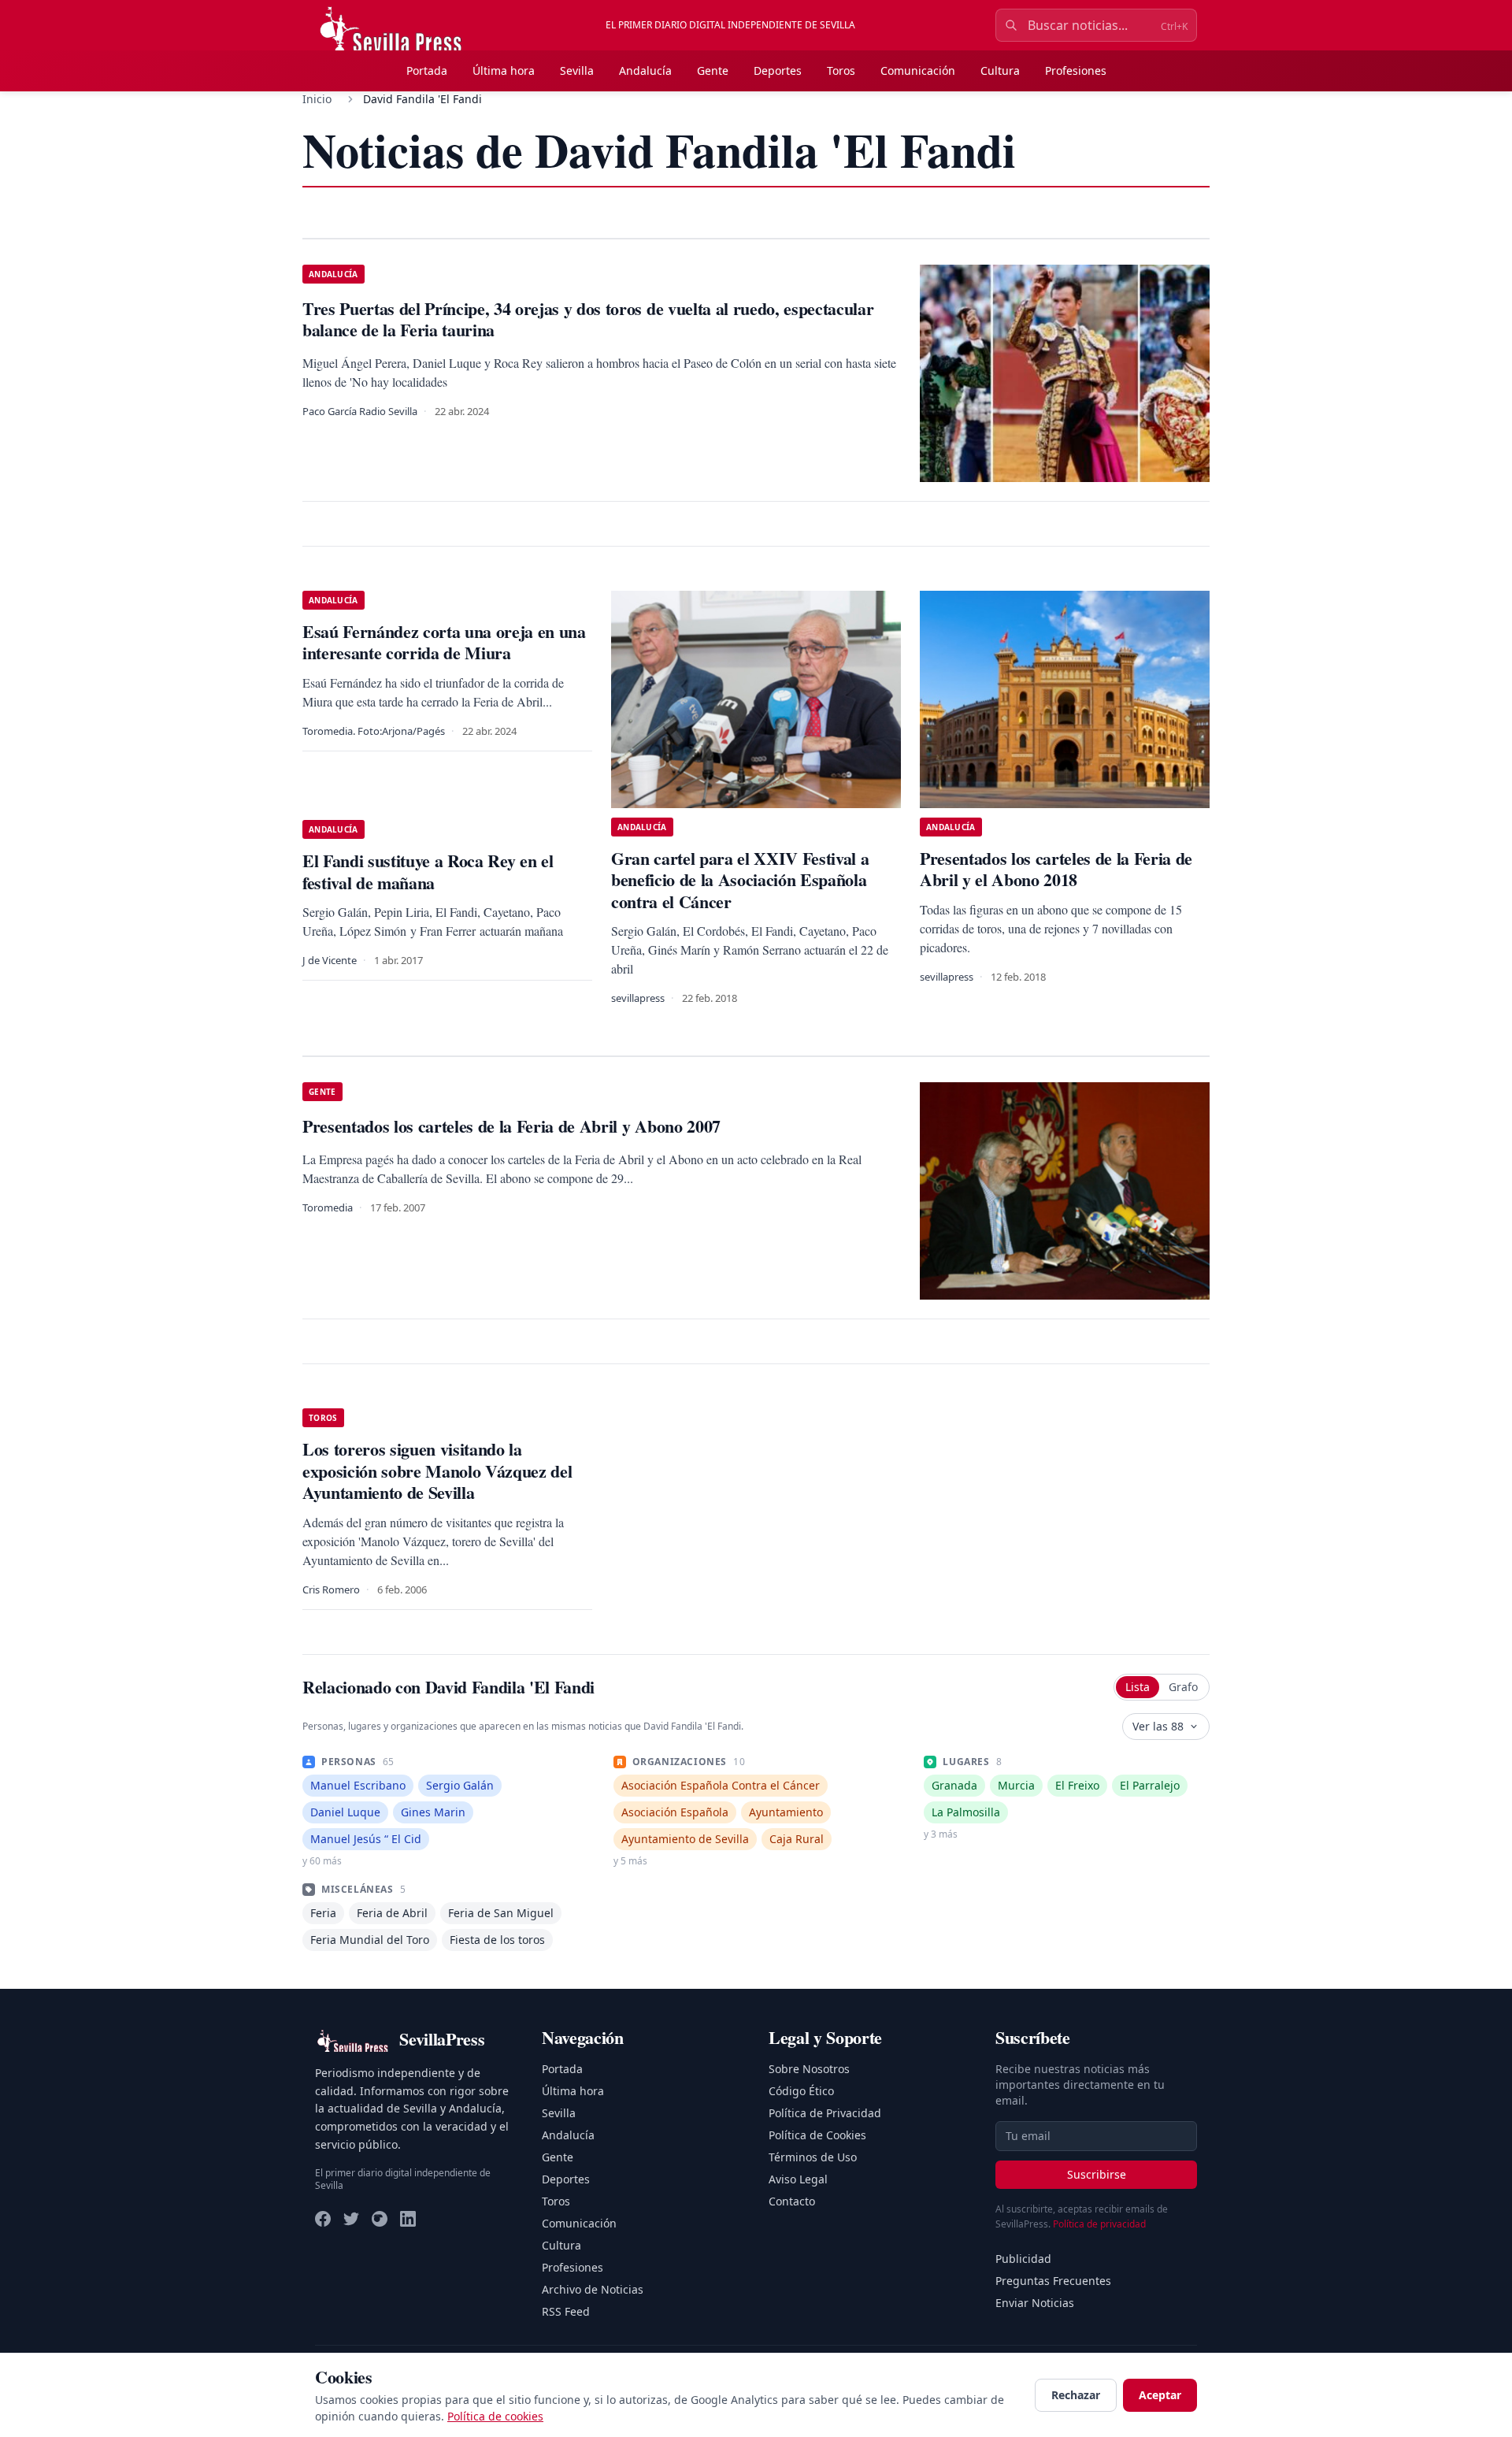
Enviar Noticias (1035, 2303)
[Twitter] (351, 2219)
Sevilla (577, 70)
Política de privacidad (1099, 2224)
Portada (427, 70)
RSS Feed (566, 2311)
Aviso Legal (798, 2179)
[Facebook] (323, 2219)
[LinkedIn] (408, 2219)
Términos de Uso (813, 2157)
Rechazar (1076, 2395)
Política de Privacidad (825, 2113)
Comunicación (918, 70)
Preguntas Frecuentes (1053, 2281)
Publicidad (1023, 2259)
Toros (841, 70)
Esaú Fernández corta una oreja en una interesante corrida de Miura (444, 642)
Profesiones (1076, 70)
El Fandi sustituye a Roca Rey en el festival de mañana (428, 872)
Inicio (317, 99)
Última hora (504, 70)
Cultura (1000, 70)
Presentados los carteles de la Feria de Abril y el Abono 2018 (1056, 869)
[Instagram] (380, 2219)
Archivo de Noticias (593, 2289)
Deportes (778, 70)
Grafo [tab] (1183, 1687)
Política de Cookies (817, 2135)
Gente (713, 70)
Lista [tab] (1138, 1687)
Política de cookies (495, 2416)
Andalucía (645, 70)
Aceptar (1160, 2395)
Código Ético (801, 2091)
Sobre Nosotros (809, 2069)
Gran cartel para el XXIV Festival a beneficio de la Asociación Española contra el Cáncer (740, 880)
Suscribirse (1097, 2174)
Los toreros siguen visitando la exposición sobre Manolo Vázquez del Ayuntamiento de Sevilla (437, 1471)
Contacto (792, 2201)
